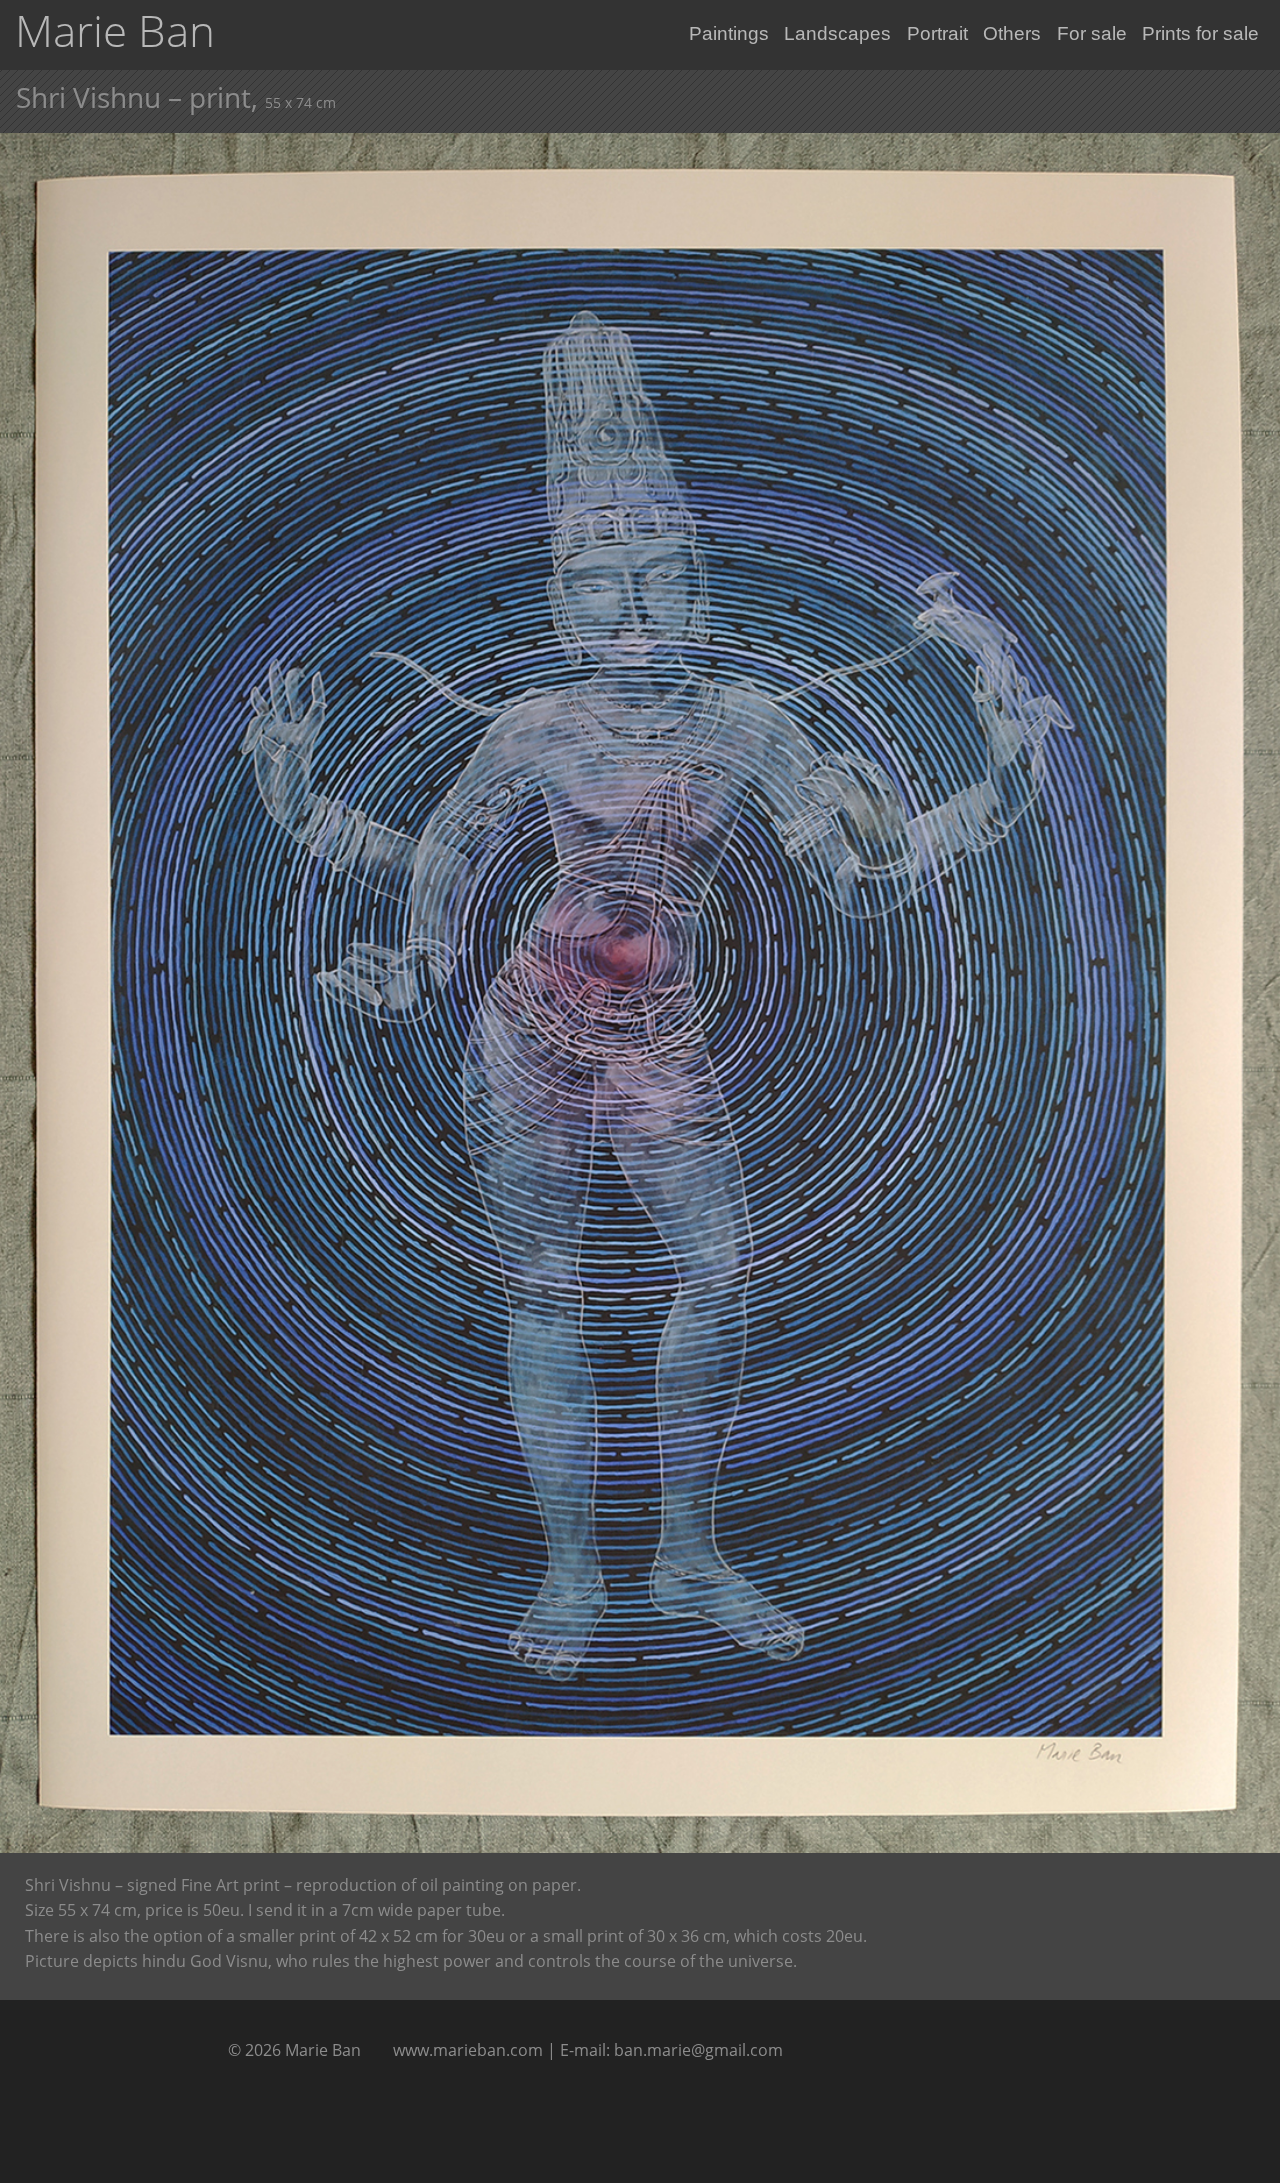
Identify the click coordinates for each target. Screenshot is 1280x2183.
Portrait (937, 33)
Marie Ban (115, 30)
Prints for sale (1200, 33)
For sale (1092, 33)
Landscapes (837, 33)
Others (1012, 33)
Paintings (729, 33)
